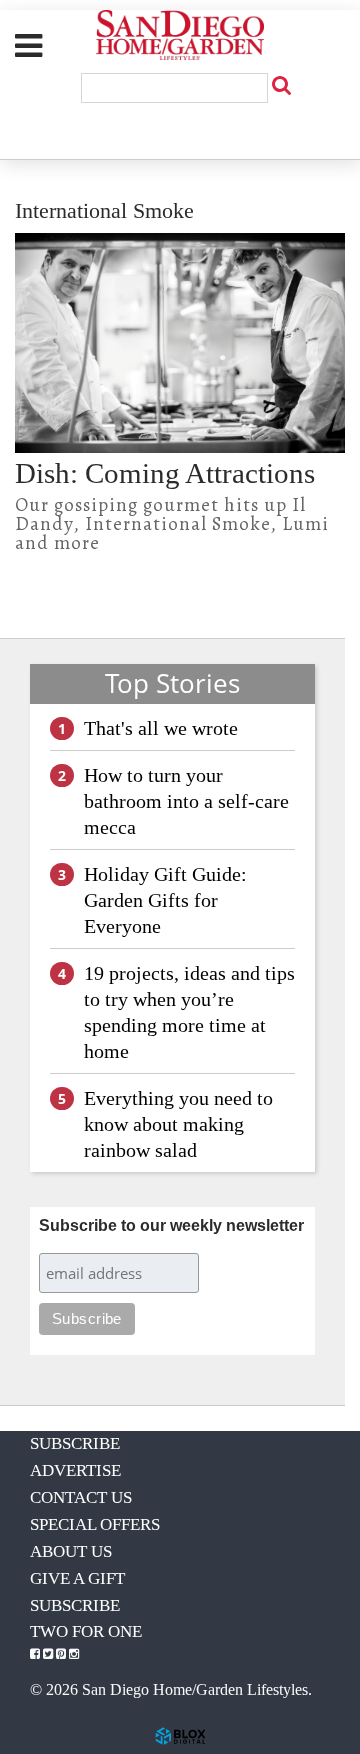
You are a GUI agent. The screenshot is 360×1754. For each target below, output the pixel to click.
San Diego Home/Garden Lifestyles (180, 35)
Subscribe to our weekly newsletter (171, 1225)
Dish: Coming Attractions (165, 473)
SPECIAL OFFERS (95, 1524)
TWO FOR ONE (86, 1631)
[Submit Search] (281, 85)
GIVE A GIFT (77, 1578)
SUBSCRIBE (75, 1443)
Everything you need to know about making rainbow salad (178, 1124)
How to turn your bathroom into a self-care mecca (186, 801)
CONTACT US (81, 1497)
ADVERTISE (75, 1470)
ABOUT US (71, 1551)
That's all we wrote (161, 728)
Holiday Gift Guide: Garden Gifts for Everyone (165, 900)
